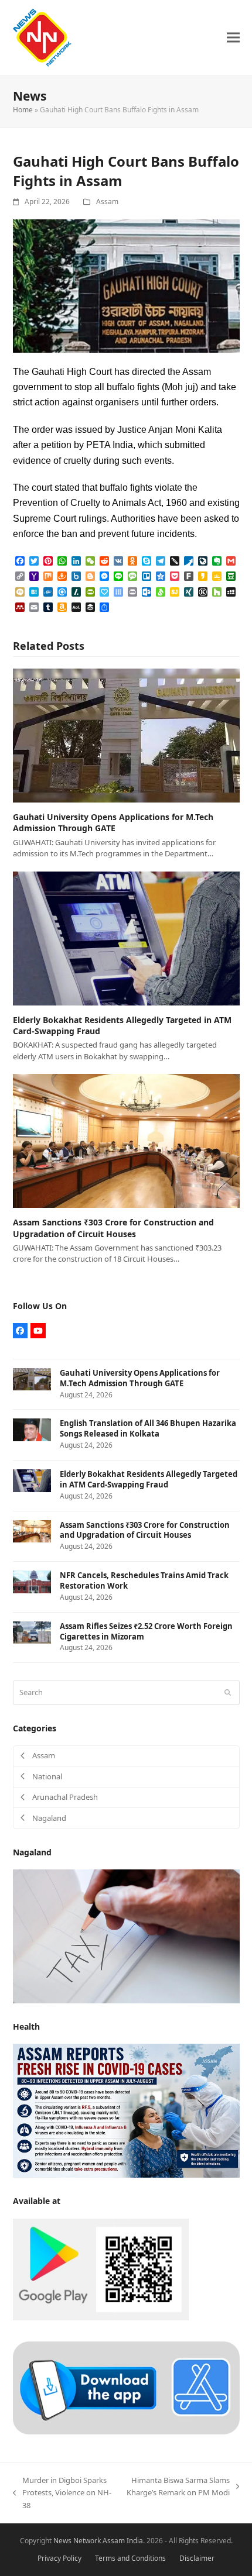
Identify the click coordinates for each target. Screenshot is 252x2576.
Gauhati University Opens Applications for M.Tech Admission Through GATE (113, 822)
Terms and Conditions (130, 2558)
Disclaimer (197, 2558)
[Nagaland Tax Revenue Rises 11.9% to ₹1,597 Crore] (126, 1936)
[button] (233, 38)
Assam (107, 202)
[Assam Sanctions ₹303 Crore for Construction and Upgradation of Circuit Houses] (126, 1140)
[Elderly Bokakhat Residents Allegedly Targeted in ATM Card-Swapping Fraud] (126, 938)
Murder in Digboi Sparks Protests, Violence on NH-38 (62, 2493)
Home (23, 110)
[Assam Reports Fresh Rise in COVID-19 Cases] (126, 2110)
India (135, 2541)
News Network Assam (89, 2541)
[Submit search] (228, 1693)
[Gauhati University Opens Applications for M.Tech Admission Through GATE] (126, 735)
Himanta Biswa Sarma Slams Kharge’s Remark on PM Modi (178, 2487)
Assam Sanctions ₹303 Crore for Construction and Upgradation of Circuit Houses (113, 1228)
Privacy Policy (59, 2558)
